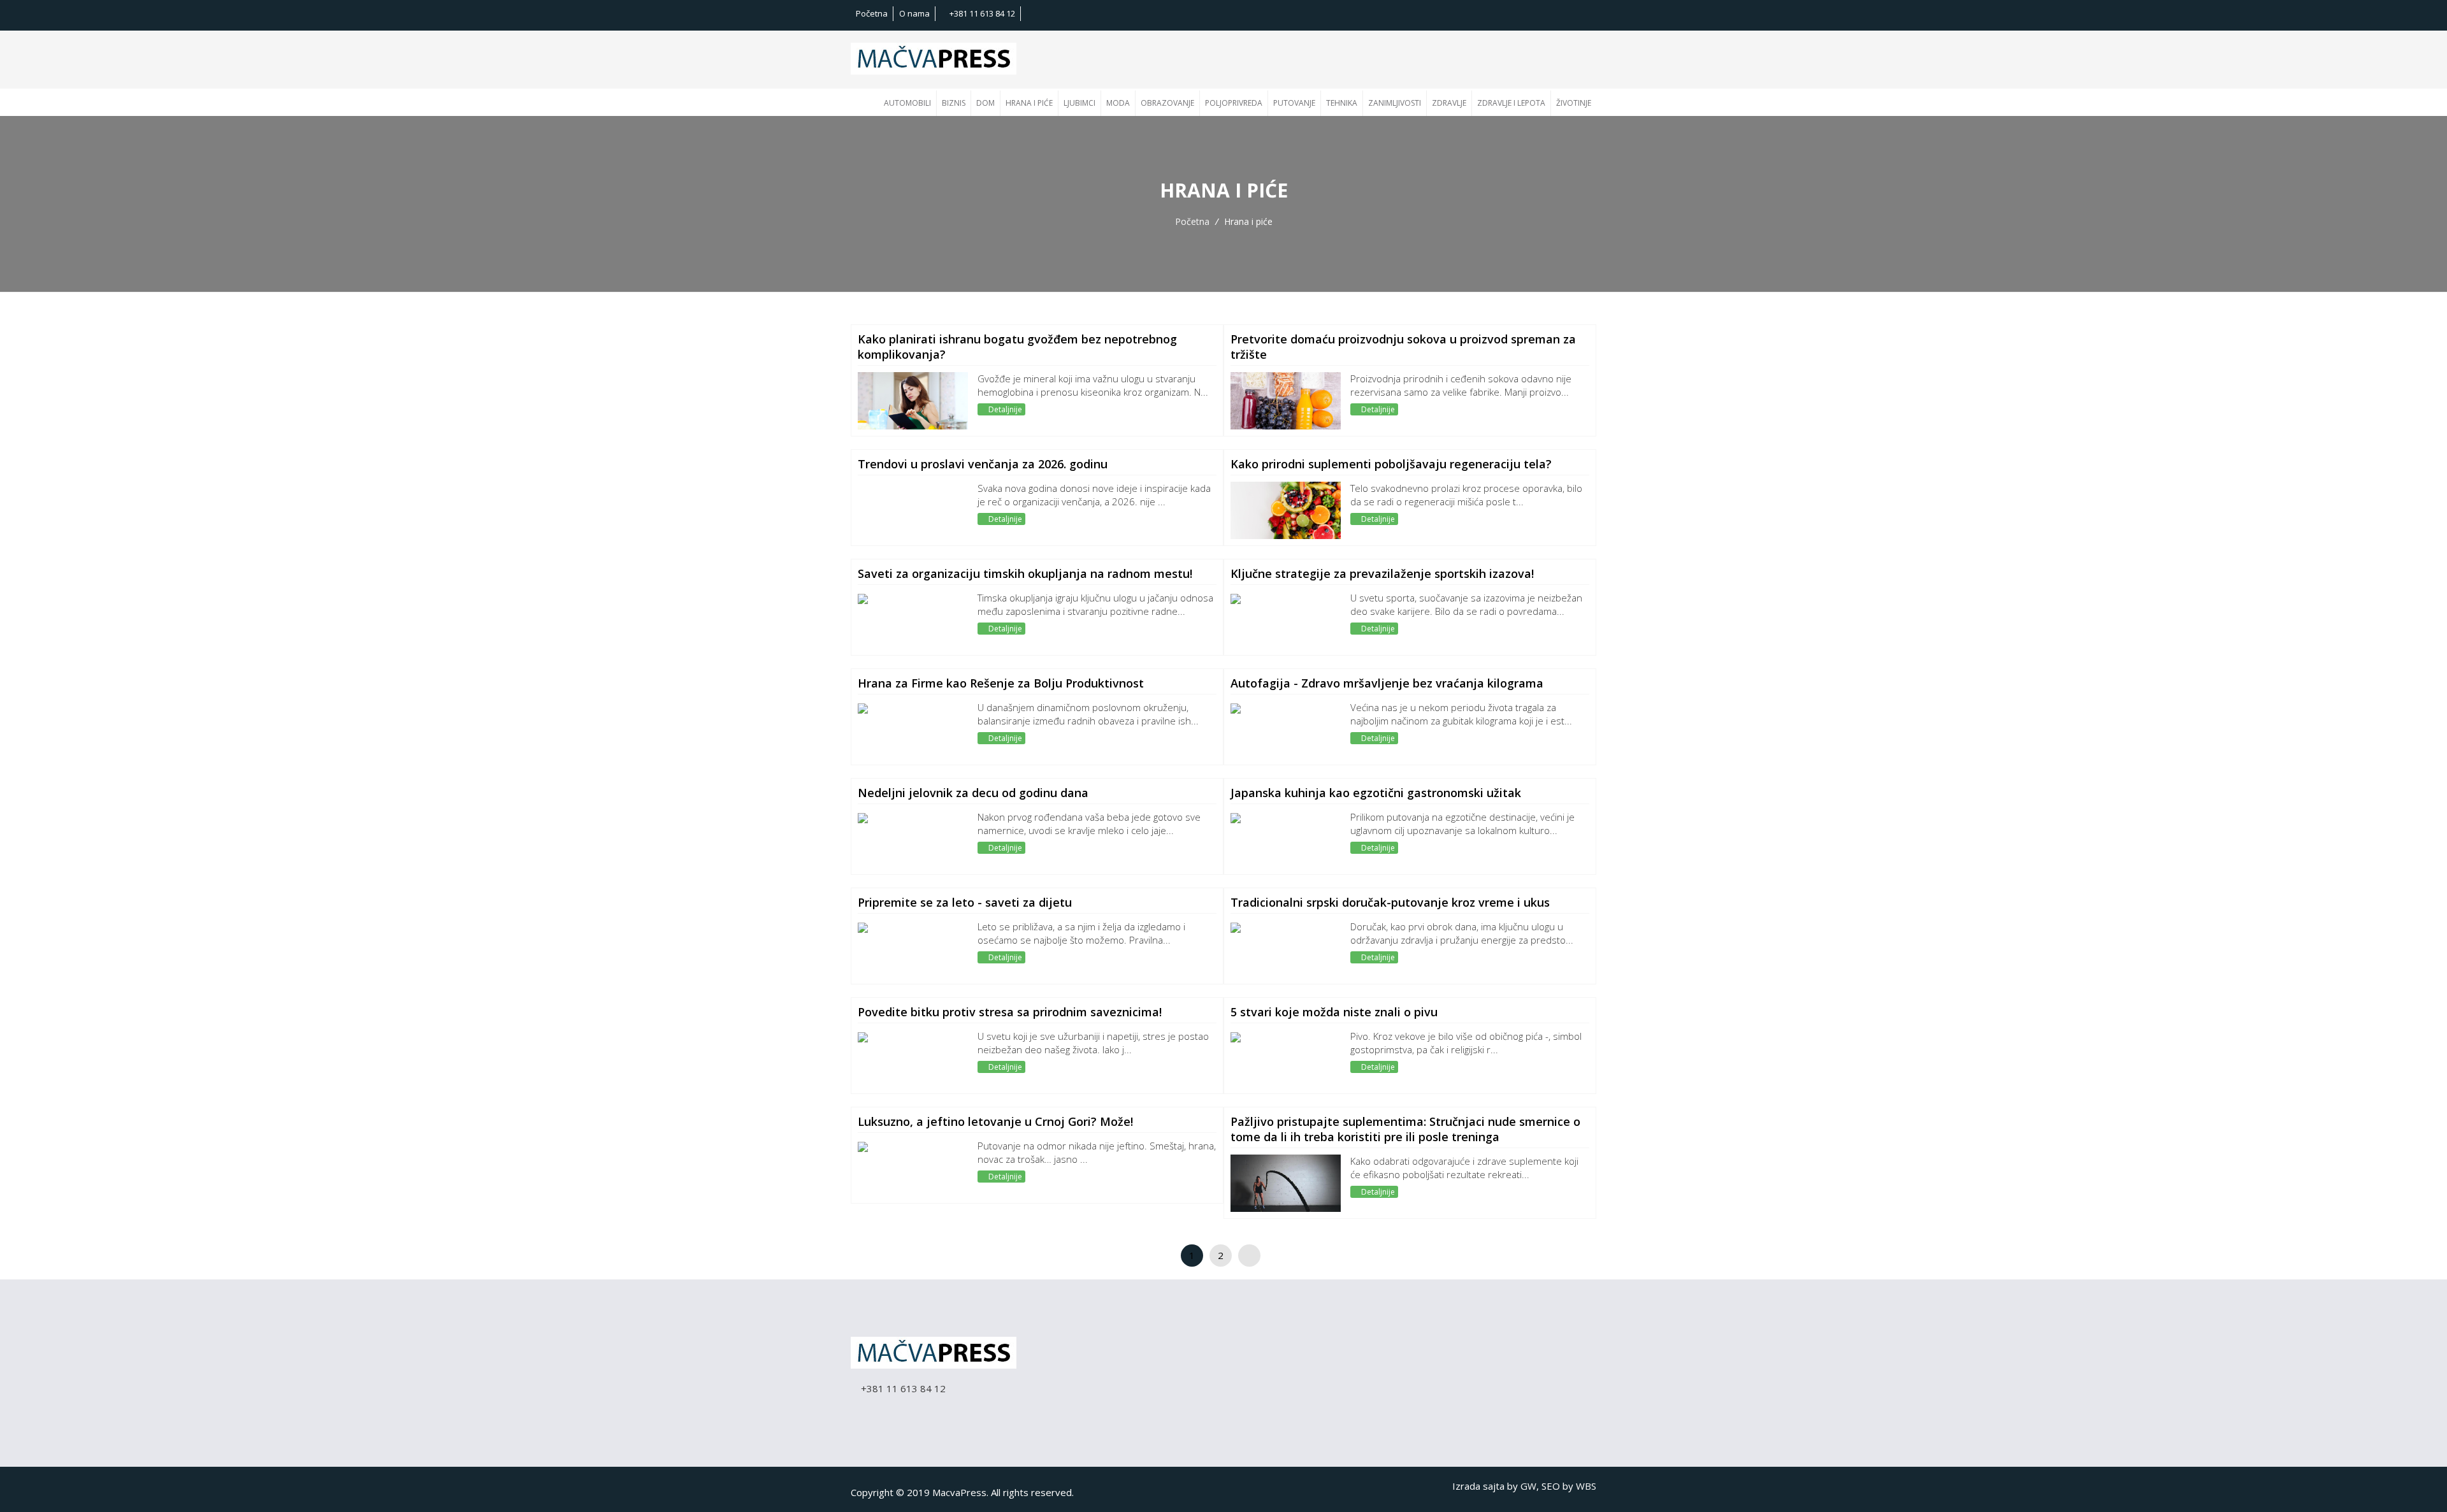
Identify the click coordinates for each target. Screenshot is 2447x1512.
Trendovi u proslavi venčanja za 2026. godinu (983, 464)
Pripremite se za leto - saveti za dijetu (965, 902)
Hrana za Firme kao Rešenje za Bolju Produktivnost (1001, 683)
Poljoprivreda (1234, 103)
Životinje (1574, 103)
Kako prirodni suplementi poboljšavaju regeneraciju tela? (1391, 464)
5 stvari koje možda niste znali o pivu (1334, 1012)
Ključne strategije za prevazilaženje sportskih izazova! (1382, 573)
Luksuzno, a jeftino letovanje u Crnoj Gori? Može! (995, 1121)
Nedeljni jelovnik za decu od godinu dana (973, 793)
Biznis (954, 103)
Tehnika (1342, 103)
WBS (1586, 1486)
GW (1528, 1486)
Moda (1118, 103)
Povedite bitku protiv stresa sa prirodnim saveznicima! (1010, 1012)
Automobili (907, 103)
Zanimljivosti (1395, 103)
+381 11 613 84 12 (981, 13)
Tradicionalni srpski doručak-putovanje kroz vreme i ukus (1390, 902)
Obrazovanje (1167, 103)
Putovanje (1294, 103)
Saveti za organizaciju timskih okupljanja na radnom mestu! (1025, 573)
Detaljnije (1004, 409)
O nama (914, 13)
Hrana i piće (1029, 103)
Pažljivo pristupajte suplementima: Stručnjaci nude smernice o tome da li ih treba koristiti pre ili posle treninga (1405, 1129)
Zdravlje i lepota (1511, 103)
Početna (872, 13)
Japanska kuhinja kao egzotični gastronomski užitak (1376, 793)
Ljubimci (1079, 103)
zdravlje (1449, 103)
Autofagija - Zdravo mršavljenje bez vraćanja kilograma (1387, 683)
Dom (985, 103)
